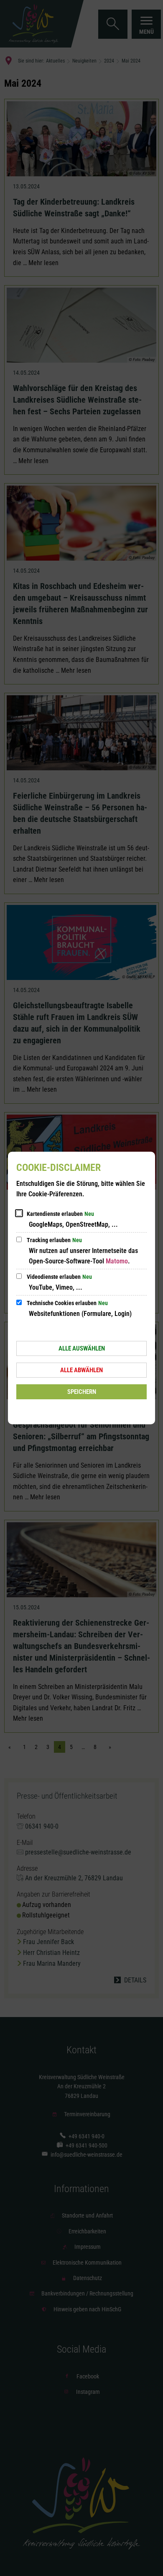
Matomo (117, 1261)
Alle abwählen (81, 1370)
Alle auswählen (82, 1348)
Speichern (82, 1392)
